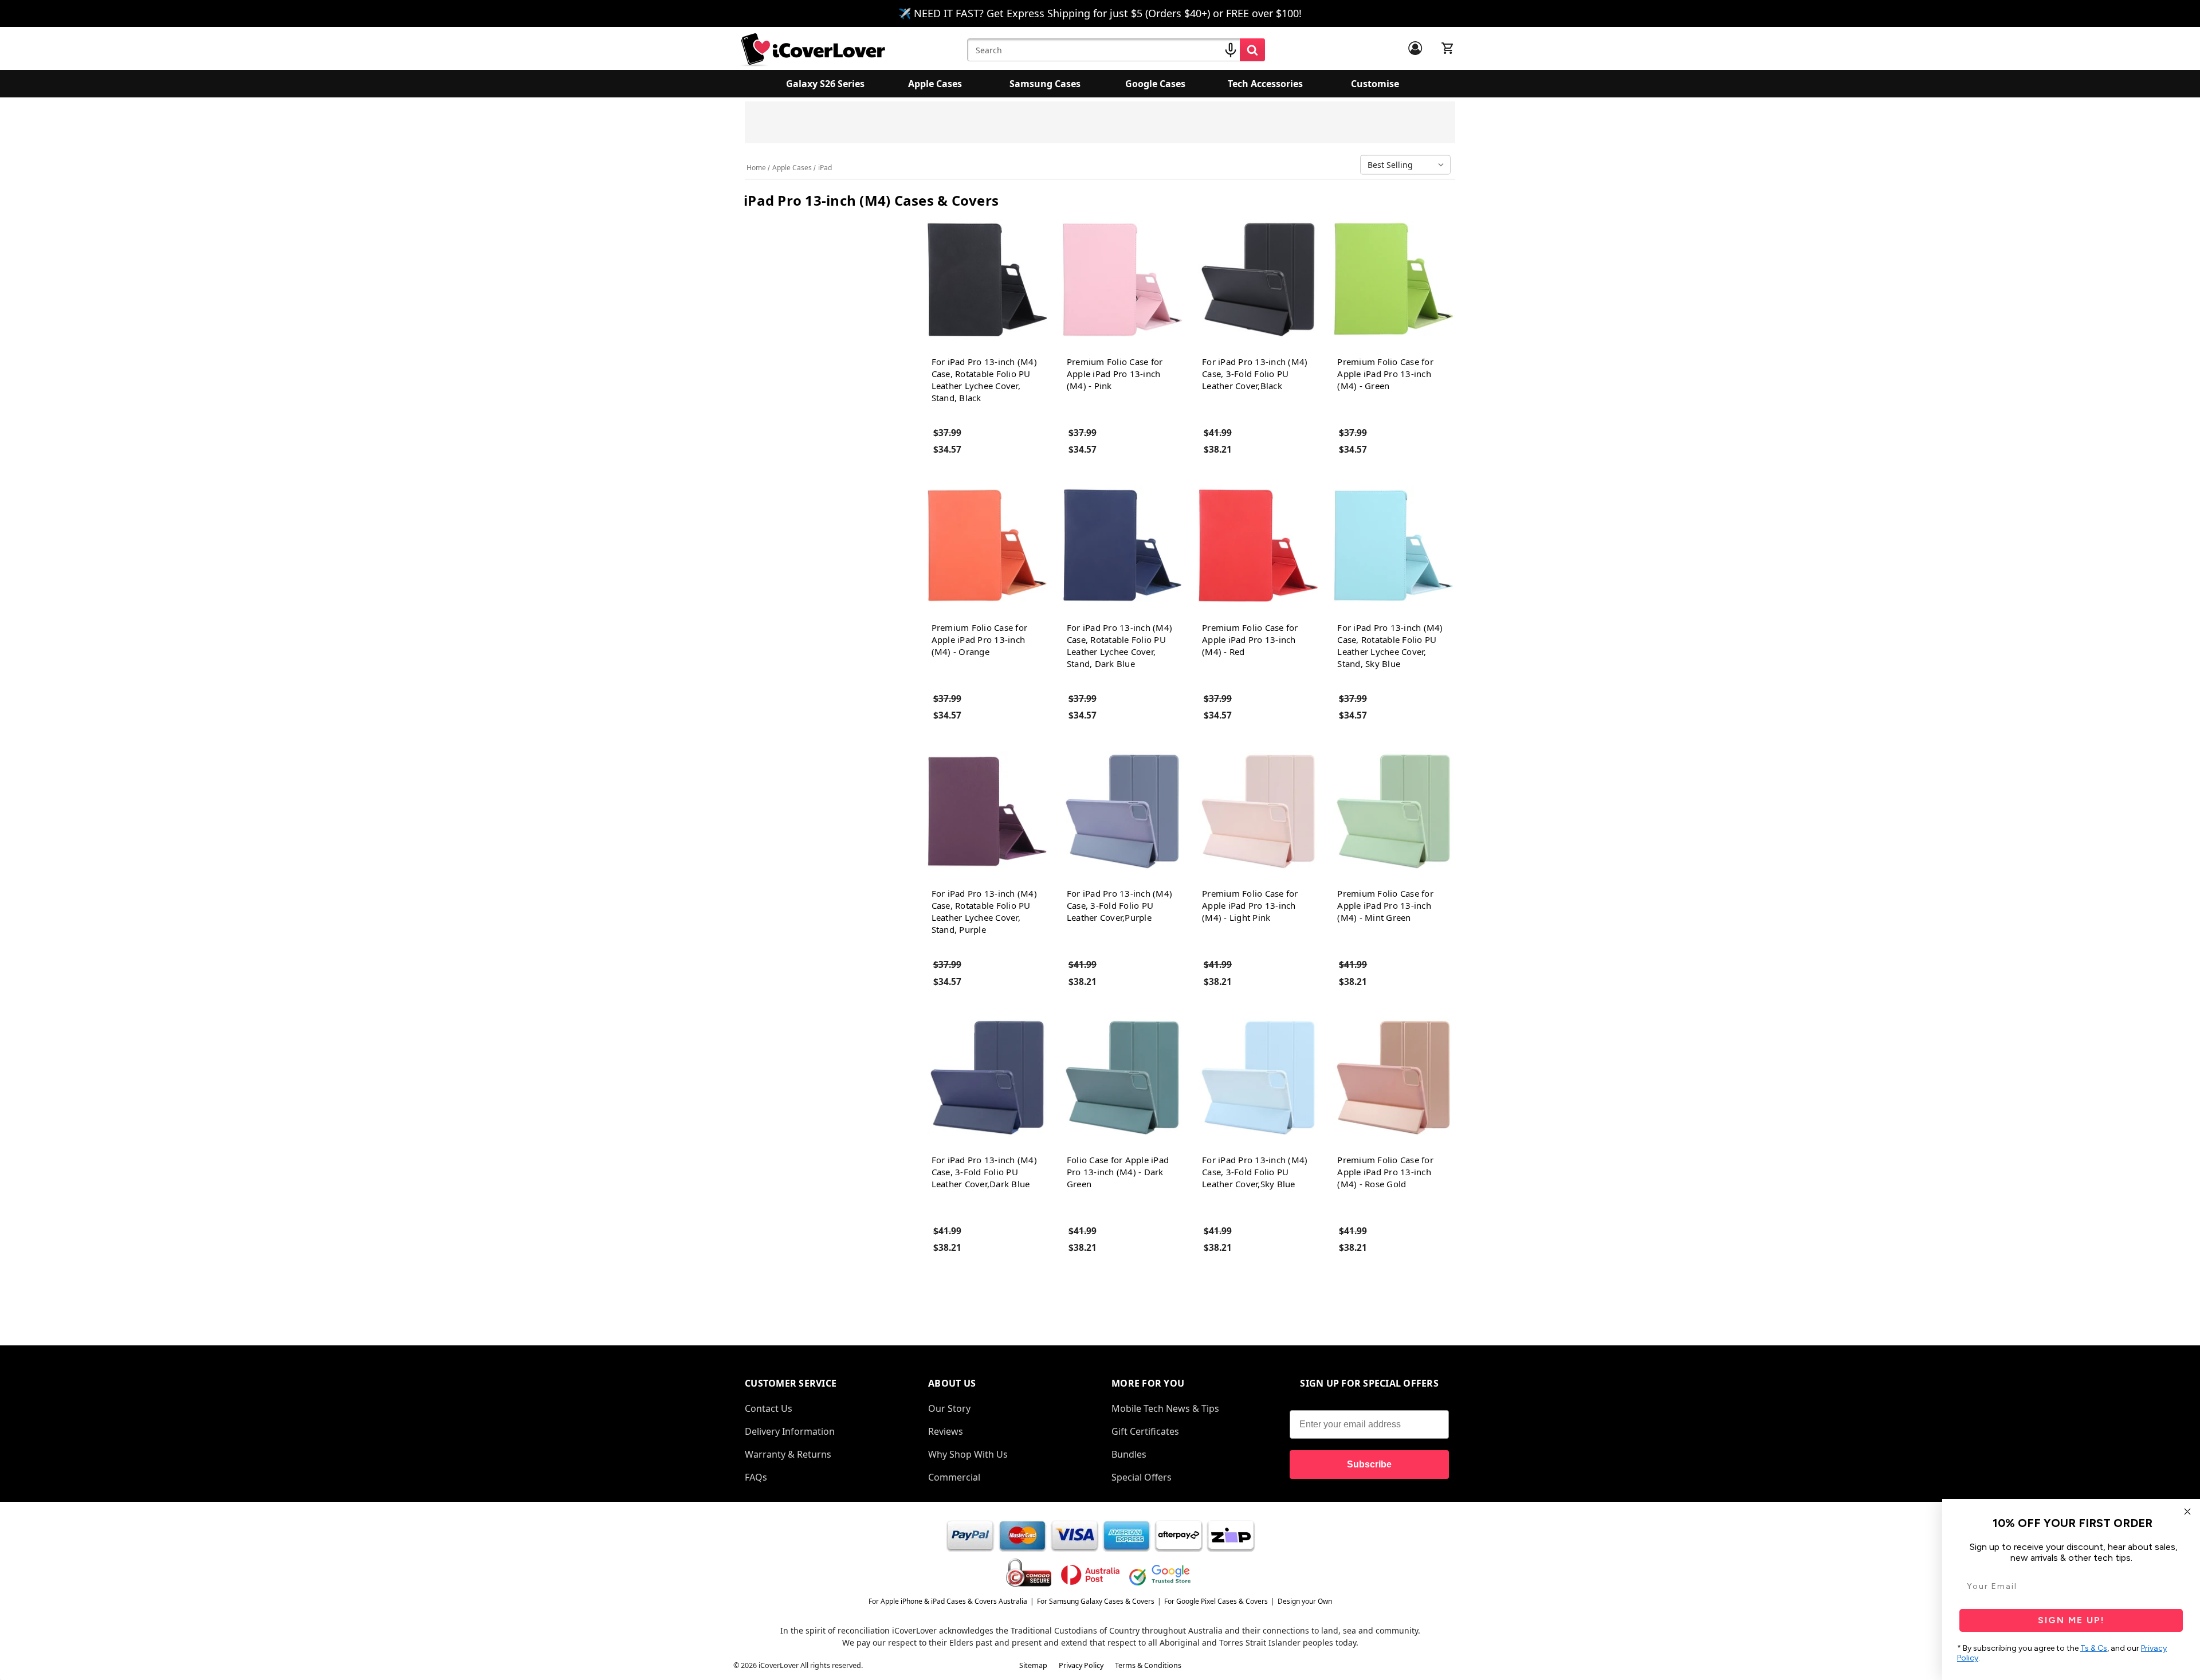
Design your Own (1305, 1601)
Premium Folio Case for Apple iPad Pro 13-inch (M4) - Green (1385, 374)
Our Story (949, 1408)
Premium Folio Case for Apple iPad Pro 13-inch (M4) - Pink (1115, 374)
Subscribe (1369, 1464)
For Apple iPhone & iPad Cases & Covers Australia (948, 1601)
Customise (1375, 84)
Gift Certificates (1145, 1431)
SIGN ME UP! (2071, 1620)
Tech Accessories (1265, 84)
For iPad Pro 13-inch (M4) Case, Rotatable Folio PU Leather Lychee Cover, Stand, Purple (984, 911)
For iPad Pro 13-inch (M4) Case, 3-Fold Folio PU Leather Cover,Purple (1119, 905)
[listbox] (1408, 165)
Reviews (946, 1431)
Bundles (1129, 1454)
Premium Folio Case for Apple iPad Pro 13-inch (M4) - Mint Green (1385, 905)
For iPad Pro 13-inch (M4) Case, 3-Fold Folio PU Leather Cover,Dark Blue (984, 1172)
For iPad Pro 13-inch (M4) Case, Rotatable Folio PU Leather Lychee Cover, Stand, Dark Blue (1119, 645)
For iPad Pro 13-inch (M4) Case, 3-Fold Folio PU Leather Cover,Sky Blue (1255, 1172)
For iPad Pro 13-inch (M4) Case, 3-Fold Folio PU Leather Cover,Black (1255, 374)
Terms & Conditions (1148, 1665)
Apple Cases (935, 84)
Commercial (954, 1477)
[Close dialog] (2187, 1512)
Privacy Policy (1081, 1665)
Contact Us (769, 1408)
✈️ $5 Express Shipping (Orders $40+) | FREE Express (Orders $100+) (1212, 126)
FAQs (756, 1477)
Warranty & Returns (788, 1454)
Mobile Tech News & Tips (1165, 1408)
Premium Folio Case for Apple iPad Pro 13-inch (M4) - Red (1250, 639)
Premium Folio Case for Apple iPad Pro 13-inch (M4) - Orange (980, 639)
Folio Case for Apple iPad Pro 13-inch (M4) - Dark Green (1118, 1172)
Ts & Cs (2094, 1648)
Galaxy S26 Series (825, 84)
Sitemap (1033, 1665)
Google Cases (1155, 84)
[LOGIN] (1415, 48)
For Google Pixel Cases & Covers (1216, 1601)
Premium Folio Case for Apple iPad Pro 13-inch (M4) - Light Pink (1250, 905)
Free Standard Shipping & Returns (1011, 120)
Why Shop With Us (968, 1454)
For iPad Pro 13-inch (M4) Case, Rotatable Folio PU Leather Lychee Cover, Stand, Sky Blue (1390, 645)
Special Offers (1142, 1477)
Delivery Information (790, 1431)
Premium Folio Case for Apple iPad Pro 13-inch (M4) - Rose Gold (1385, 1172)
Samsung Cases (1045, 84)
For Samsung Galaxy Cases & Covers (1096, 1601)
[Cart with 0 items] (1448, 48)
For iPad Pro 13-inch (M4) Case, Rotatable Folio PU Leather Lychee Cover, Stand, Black (984, 380)
